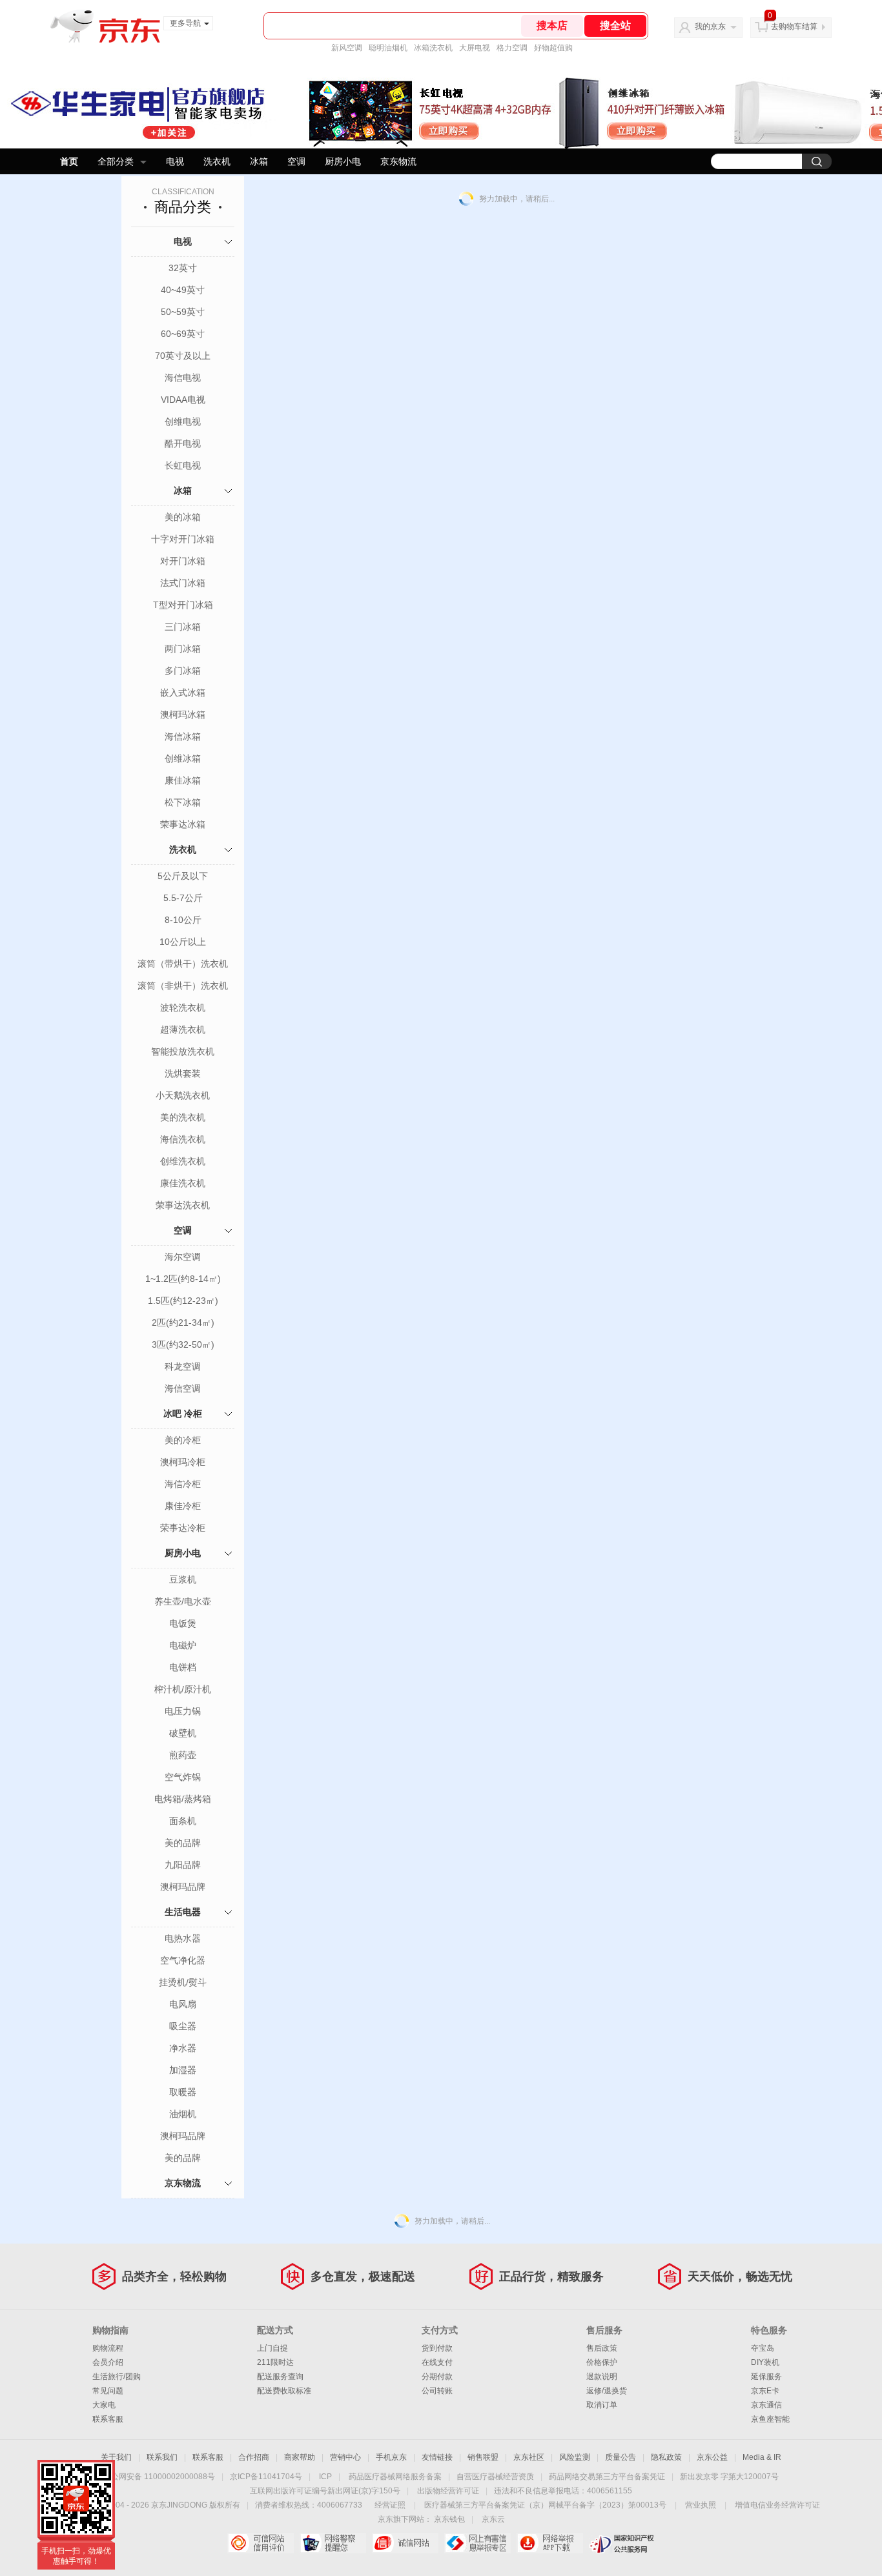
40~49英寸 (183, 290)
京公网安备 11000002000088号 (159, 2477)
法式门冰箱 (183, 583)
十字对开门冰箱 (183, 539)
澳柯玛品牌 (183, 1887)
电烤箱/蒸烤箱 (183, 1799)
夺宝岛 (763, 2348)
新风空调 (347, 48)
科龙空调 (183, 1366)
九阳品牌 (183, 1865)
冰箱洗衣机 (433, 48)
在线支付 (437, 2362)
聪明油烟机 (388, 48)
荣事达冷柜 (183, 1528)
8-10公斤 (183, 920)
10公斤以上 (183, 942)
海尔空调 (183, 1257)
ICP (325, 2477)
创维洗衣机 (183, 1161)
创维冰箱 (183, 758)
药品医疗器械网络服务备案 (395, 2477)
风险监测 (575, 2457)
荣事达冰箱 (183, 824)
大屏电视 (475, 48)
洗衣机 (217, 161)
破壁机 (183, 1733)
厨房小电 (343, 161)
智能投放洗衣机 (183, 1051)
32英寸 (183, 268)
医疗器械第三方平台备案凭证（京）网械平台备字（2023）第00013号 (545, 2505)
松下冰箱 (183, 802)
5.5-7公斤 (183, 898)
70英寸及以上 (183, 356)
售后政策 (602, 2348)
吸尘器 (183, 2026)
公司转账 (437, 2391)
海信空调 (183, 1388)
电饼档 (183, 1667)
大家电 (104, 2405)
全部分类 (116, 161)
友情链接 (437, 2457)
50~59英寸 (183, 312)
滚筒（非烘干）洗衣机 (183, 986)
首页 (69, 161)
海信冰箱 (183, 736)
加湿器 (183, 2070)
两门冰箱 (183, 649)
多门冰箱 (183, 671)
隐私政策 (666, 2457)
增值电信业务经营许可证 (777, 2505)
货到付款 (437, 2348)
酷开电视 (183, 443)
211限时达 (275, 2362)
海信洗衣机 (183, 1139)
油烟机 (183, 2114)
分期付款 (437, 2377)
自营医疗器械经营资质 (495, 2477)
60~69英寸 (183, 334)
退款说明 (602, 2377)
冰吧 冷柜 (183, 1414)
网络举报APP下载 (550, 2543)
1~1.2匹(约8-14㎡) (183, 1279)
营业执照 (701, 2505)
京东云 (493, 2519)
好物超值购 (553, 48)
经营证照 (390, 2505)
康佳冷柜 (183, 1506)
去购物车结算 (794, 26)
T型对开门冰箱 (183, 605)
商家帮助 (300, 2457)
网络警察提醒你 (333, 2543)
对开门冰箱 (183, 561)
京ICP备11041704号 (266, 2477)
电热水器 (183, 1938)
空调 (296, 161)
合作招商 (254, 2457)
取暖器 (183, 2092)
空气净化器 (183, 1960)
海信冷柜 (183, 1484)
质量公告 (620, 2457)
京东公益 (712, 2457)
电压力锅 (183, 1711)
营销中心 (345, 2457)
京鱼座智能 (770, 2419)
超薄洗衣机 (183, 1029)
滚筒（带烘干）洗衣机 (183, 964)
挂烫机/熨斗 (183, 1982)
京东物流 (398, 161)
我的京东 (710, 26)
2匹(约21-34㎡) (183, 1323)
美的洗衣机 (183, 1117)
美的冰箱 (183, 517)
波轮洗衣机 (183, 1008)
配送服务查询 (280, 2377)
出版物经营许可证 (448, 2491)
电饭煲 (183, 1623)
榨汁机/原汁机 (183, 1689)
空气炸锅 (183, 1777)
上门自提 (272, 2348)
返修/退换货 (607, 2391)
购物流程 (108, 2348)
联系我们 (162, 2457)
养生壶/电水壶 (183, 1601)
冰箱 (259, 161)
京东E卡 (765, 2391)
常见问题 (108, 2391)
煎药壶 (183, 1755)
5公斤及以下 (183, 876)
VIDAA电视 (183, 400)
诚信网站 (405, 2543)
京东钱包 (449, 2519)
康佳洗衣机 (183, 1183)
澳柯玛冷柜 (183, 1462)
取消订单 (602, 2405)
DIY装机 (765, 2362)
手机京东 (391, 2457)
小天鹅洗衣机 (183, 1095)
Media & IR (762, 2457)
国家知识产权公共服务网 (622, 2543)
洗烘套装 (183, 1073)
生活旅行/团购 (117, 2377)
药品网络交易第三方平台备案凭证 (607, 2477)
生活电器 (183, 1912)
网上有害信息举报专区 (477, 2543)
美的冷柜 (183, 1440)
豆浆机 (183, 1579)
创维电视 (183, 421)
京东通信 (766, 2405)
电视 (175, 161)
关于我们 (116, 2457)
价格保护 (602, 2362)
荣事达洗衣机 (183, 1205)
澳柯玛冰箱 (183, 715)
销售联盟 (483, 2457)
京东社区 (529, 2457)
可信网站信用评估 (261, 2543)
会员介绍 (108, 2362)
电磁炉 (183, 1645)
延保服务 (766, 2377)
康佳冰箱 (183, 780)
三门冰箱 (183, 627)
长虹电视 (183, 465)
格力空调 (512, 48)
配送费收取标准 (284, 2391)
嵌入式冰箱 (183, 693)
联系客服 (108, 2419)
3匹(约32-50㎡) (183, 1344)
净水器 (183, 2048)
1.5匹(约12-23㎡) (183, 1301)
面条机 (183, 1821)
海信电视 (183, 378)
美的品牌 (183, 1843)
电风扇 (183, 2004)
